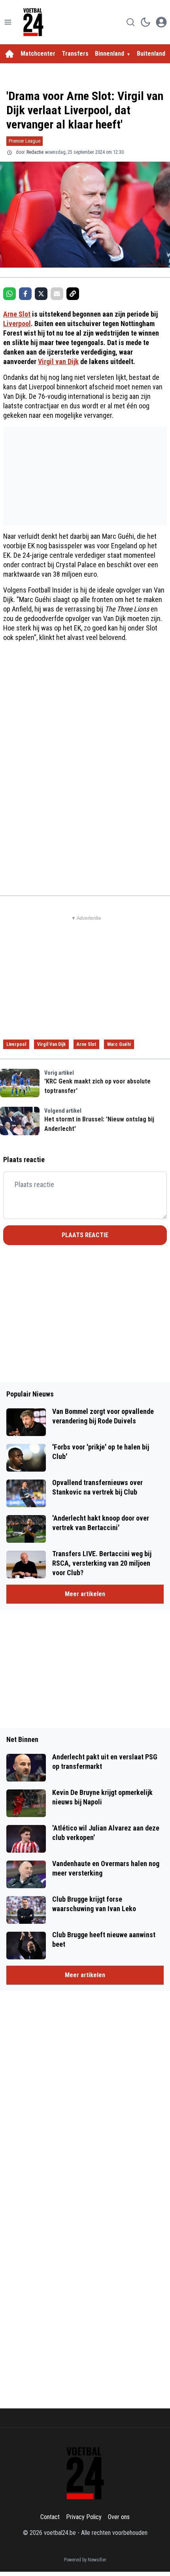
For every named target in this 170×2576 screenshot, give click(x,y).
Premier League (25, 141)
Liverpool (17, 324)
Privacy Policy (84, 2517)
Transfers (75, 54)
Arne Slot (17, 314)
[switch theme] (145, 22)
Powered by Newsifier (85, 2560)
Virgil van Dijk (58, 361)
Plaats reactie (85, 1235)
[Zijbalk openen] (8, 22)
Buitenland (151, 54)
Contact (50, 2517)
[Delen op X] (41, 294)
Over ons (119, 2517)
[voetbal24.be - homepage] (33, 22)
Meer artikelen (85, 1594)
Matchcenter (38, 54)
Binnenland (110, 54)
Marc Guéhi (119, 1044)
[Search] (130, 22)
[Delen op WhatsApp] (9, 294)
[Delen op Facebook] (25, 294)
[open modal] (161, 22)
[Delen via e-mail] (57, 294)
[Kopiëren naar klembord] (73, 294)
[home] (9, 54)
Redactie (35, 152)
